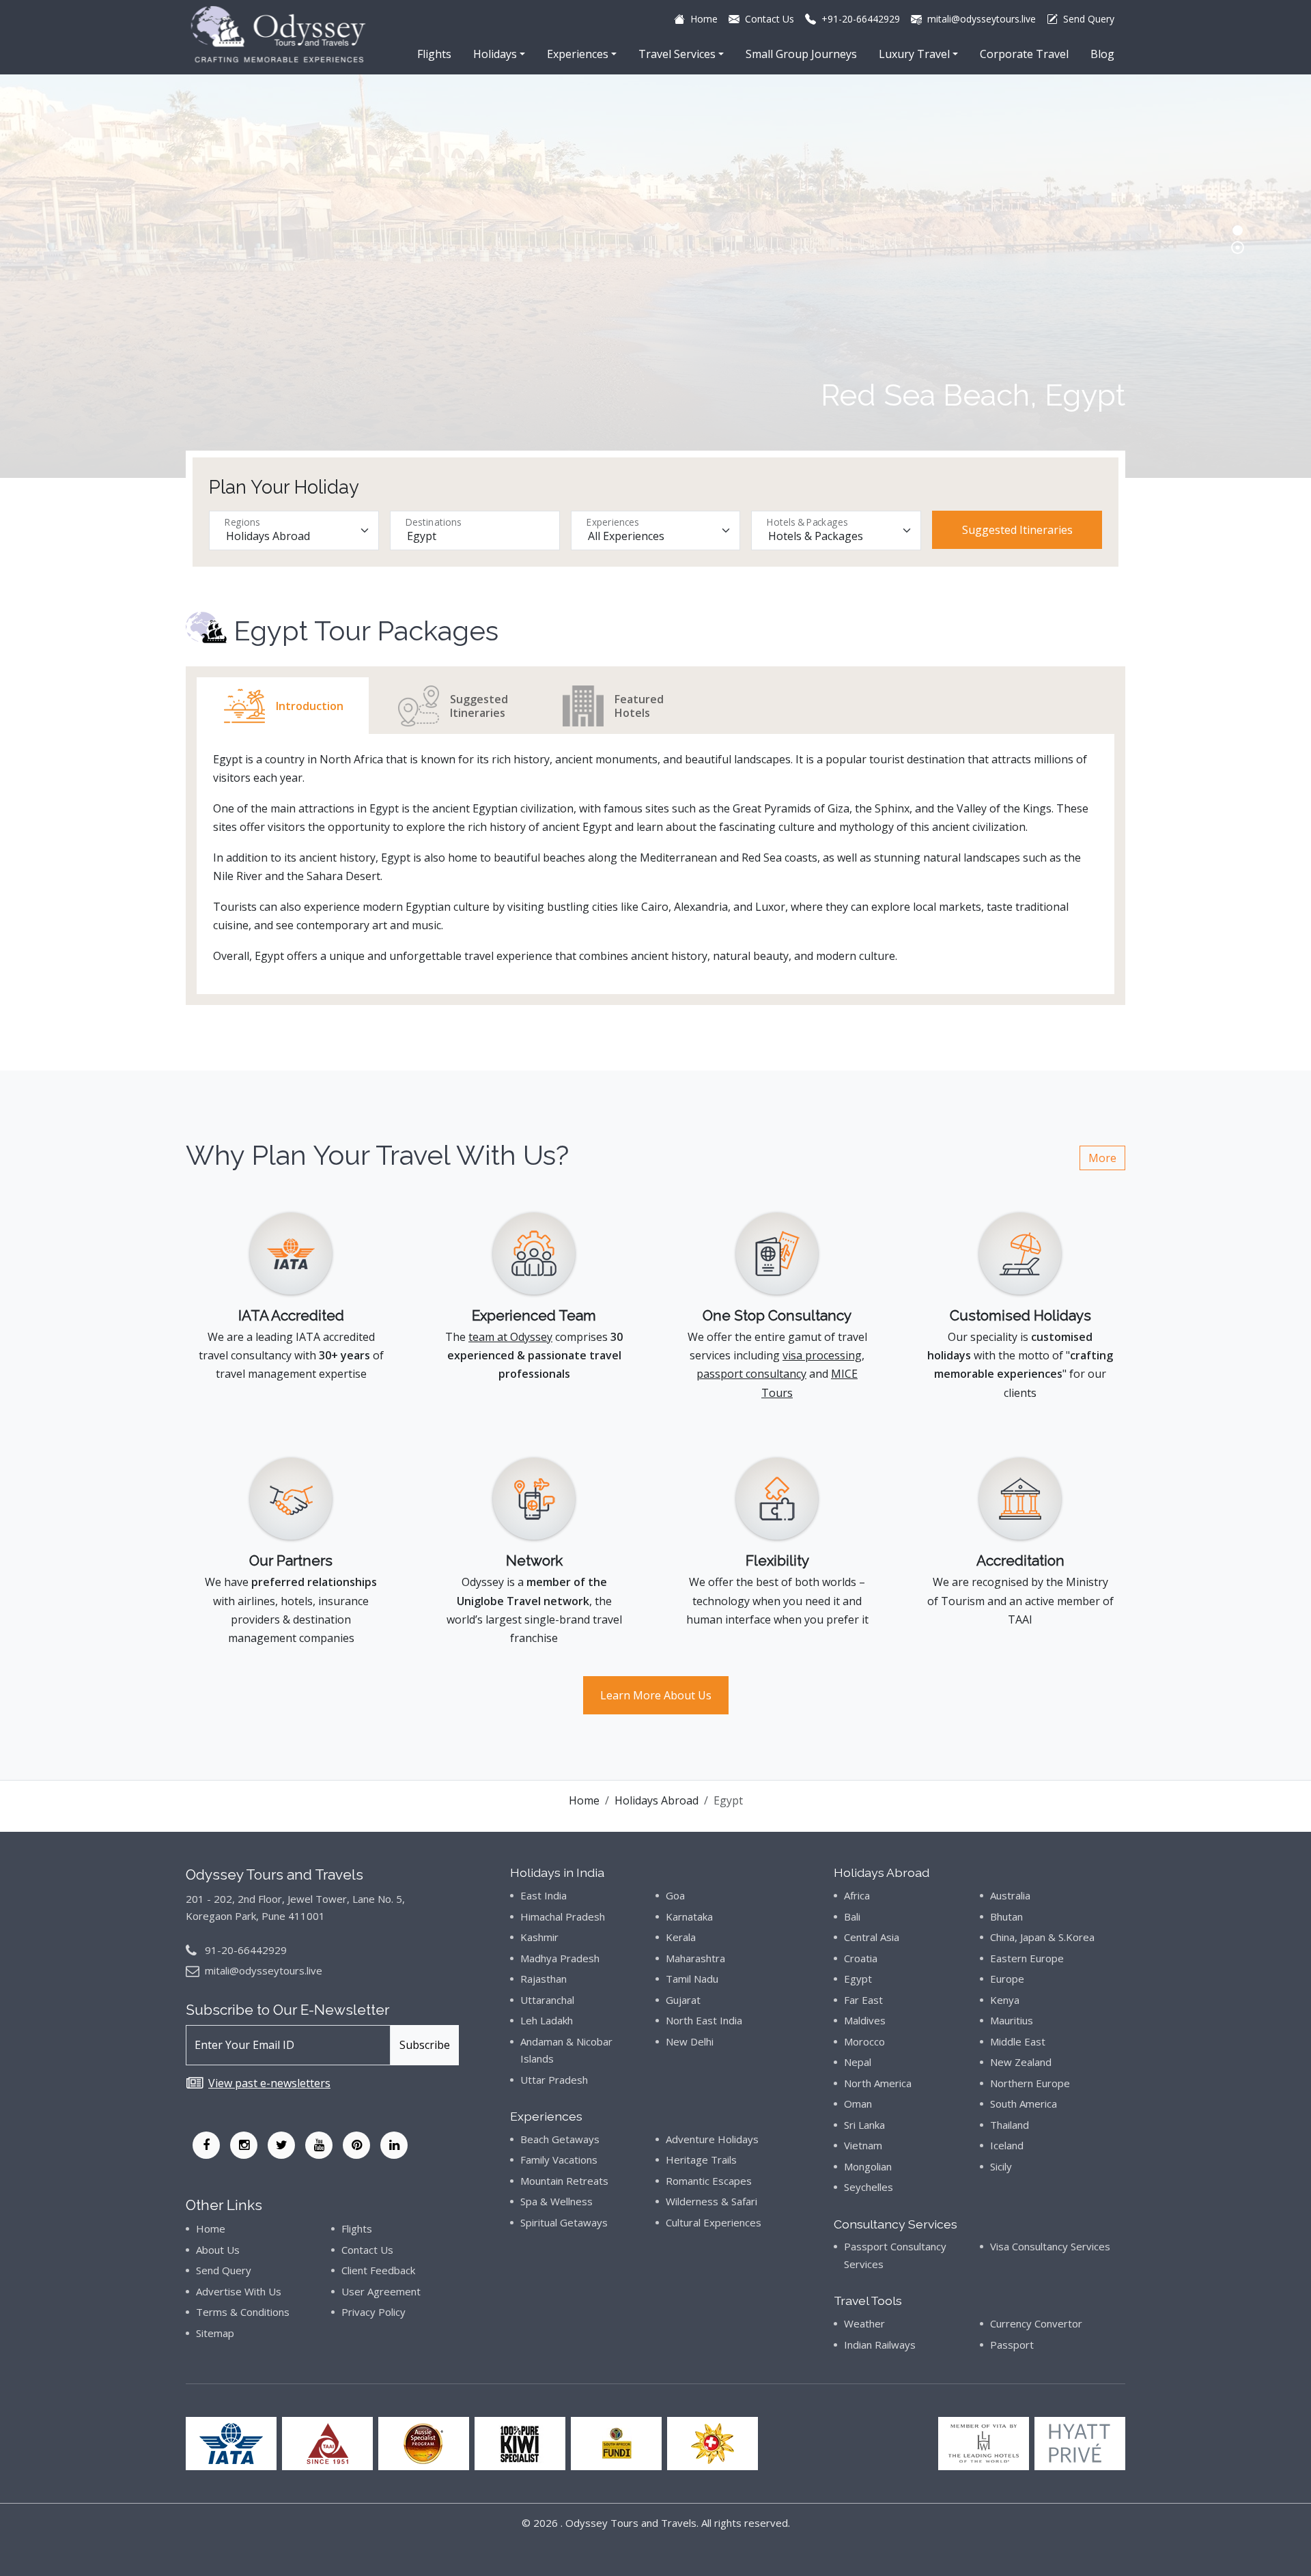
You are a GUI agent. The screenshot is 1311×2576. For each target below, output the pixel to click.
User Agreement (381, 2291)
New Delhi (690, 2041)
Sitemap (215, 2333)
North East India (704, 2020)
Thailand (1010, 2125)
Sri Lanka (864, 2125)
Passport (1012, 2345)
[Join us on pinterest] (356, 2145)
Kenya (1005, 2000)
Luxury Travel (914, 54)
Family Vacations (559, 2160)
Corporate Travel (1024, 54)
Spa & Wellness (556, 2201)
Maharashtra (695, 1958)
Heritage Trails (701, 2160)
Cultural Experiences (714, 2222)
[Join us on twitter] (281, 2145)
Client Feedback (378, 2270)
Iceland (1007, 2145)
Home (584, 1800)
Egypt (858, 1979)
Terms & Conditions (243, 2312)
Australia (1010, 1895)
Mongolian (868, 2166)
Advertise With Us (239, 2291)
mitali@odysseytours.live (264, 1970)
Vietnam (863, 2145)
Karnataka (689, 1916)
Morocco (864, 2041)
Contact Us (367, 2250)
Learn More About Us (656, 1695)
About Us (218, 2250)
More (1102, 1158)
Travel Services (677, 54)
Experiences (578, 54)
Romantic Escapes (709, 2181)
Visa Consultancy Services (1050, 2246)
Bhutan (1006, 1916)
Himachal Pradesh (563, 1916)
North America (878, 2083)
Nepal (858, 2062)
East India (544, 1895)
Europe (1007, 1979)
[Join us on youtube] (319, 2145)
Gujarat (683, 2000)
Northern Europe (1030, 2083)
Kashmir (539, 1937)
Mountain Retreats (564, 2181)
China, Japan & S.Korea (1042, 1937)
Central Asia (872, 1937)
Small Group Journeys (801, 54)
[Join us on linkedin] (394, 2145)
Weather (864, 2323)
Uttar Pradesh (554, 2080)
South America (1024, 2104)
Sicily (1001, 2166)
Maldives (865, 2020)
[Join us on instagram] (244, 2145)
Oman (858, 2104)
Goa (675, 1895)
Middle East (1018, 2041)
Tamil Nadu (692, 1979)
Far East (863, 2000)
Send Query (224, 2270)
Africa (857, 1895)
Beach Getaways (560, 2139)
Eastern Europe (1027, 1958)
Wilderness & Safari (711, 2201)
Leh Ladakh (547, 2020)
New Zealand (1021, 2062)
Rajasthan (544, 1979)
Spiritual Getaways (564, 2222)
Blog (1102, 54)
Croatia (861, 1958)
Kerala (681, 1937)
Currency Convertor (1036, 2323)
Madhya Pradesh (560, 1958)
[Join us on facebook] (206, 2145)
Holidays (495, 54)
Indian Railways (880, 2345)
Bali (852, 1916)
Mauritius (1012, 2020)
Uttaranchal (547, 2000)
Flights (434, 54)
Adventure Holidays (712, 2139)
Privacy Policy (373, 2312)
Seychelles (869, 2187)
